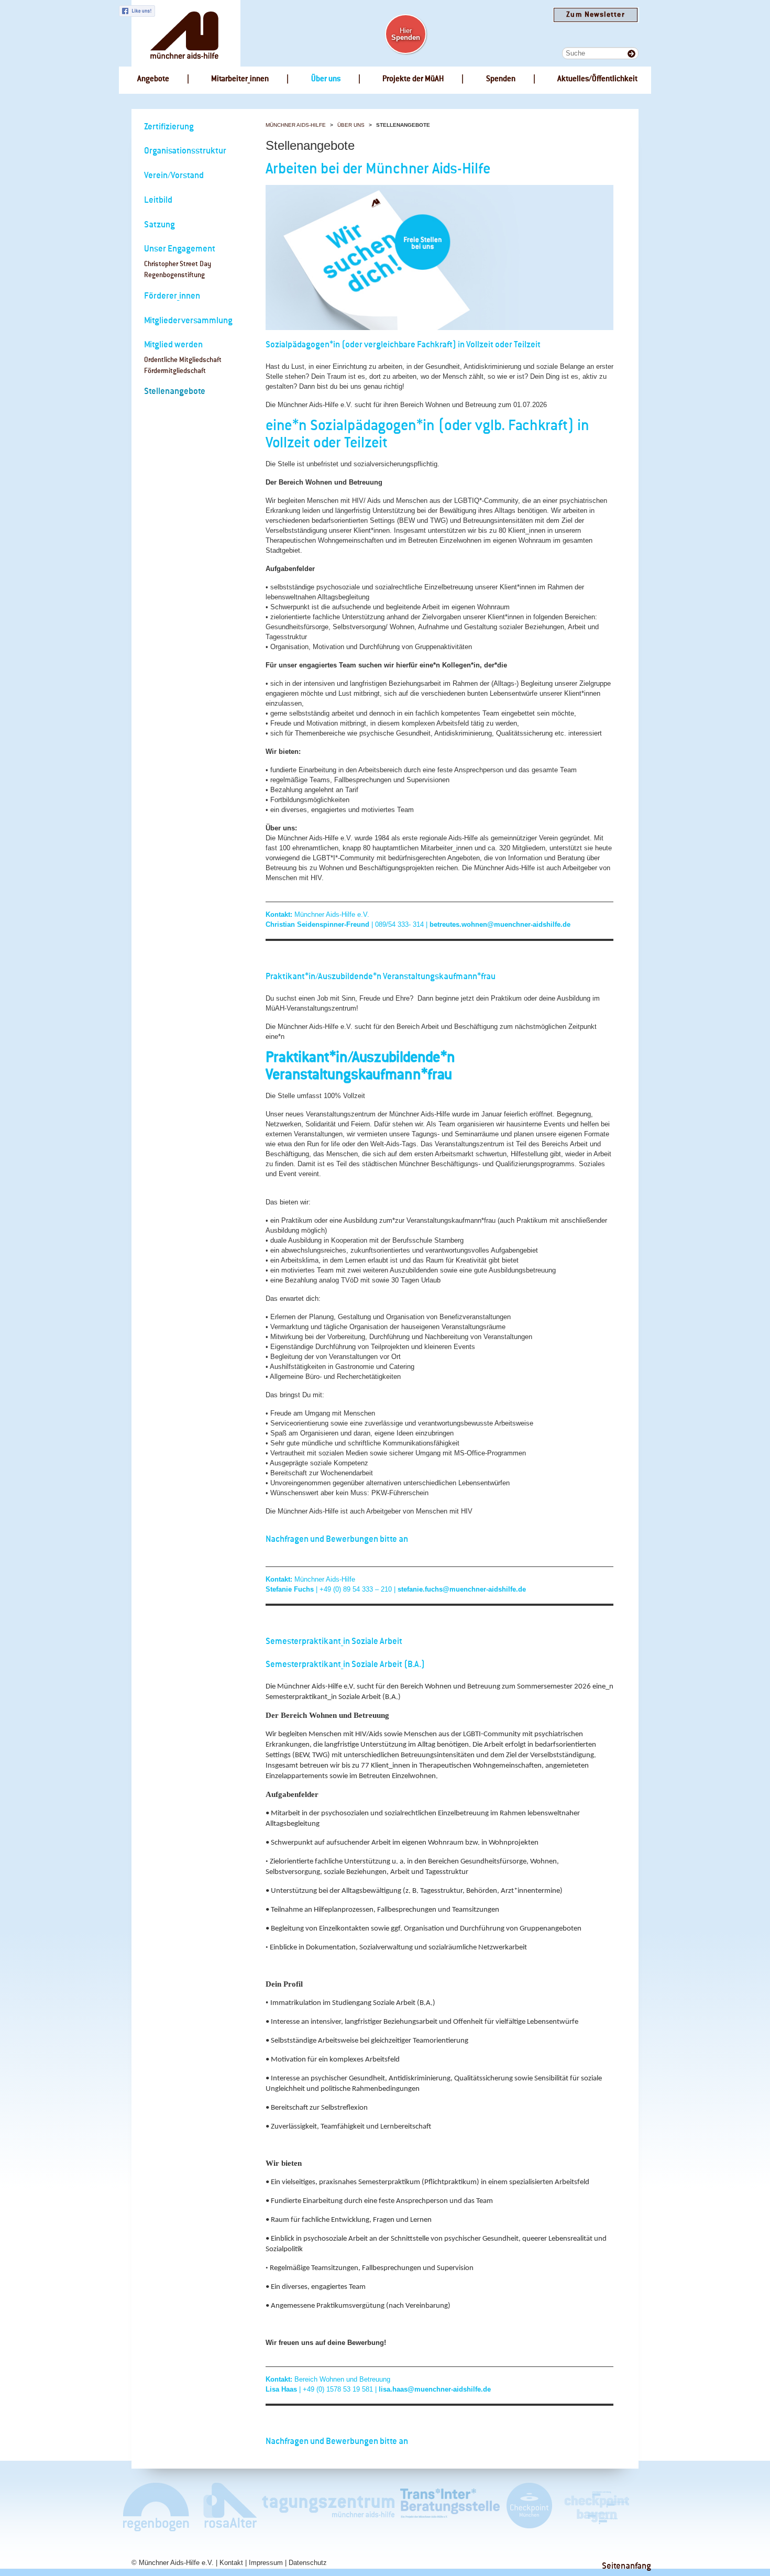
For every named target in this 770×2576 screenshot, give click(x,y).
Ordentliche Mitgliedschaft (183, 360)
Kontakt (231, 2563)
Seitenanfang (626, 2566)
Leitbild (158, 200)
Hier (406, 34)
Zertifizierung (169, 127)
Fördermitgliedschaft (175, 371)
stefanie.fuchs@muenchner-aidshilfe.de (462, 1589)
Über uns (351, 125)
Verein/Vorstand (174, 176)
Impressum (266, 2563)
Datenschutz (308, 2563)
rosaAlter (226, 2507)
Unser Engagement (180, 249)
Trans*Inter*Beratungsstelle (450, 2507)
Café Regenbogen (157, 2507)
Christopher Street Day (178, 264)
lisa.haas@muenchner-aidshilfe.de (435, 2389)
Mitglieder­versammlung (188, 321)
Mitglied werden (173, 345)
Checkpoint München (529, 2507)
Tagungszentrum (328, 2507)
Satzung (159, 225)
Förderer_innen (172, 296)
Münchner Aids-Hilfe (296, 125)
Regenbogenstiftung (174, 275)
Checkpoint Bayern (596, 2507)
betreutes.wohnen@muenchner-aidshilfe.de (500, 924)
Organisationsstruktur (185, 151)
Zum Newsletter (595, 15)
